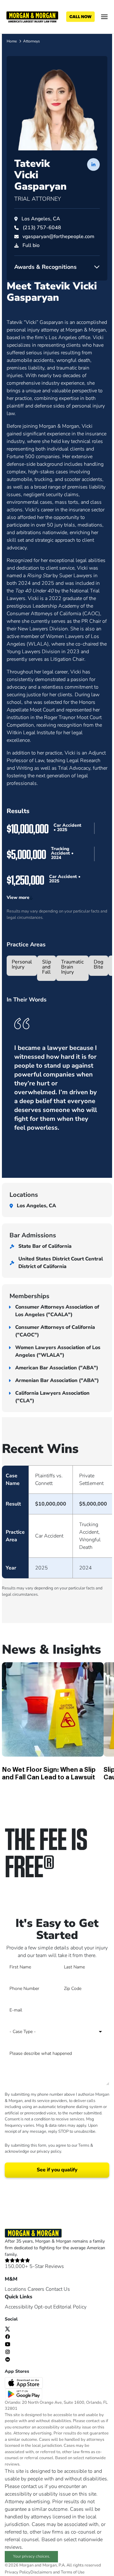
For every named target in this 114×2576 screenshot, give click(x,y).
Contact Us (58, 2289)
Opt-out (43, 2307)
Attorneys (32, 41)
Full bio (31, 245)
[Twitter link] (8, 2329)
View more (18, 897)
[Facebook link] (8, 2336)
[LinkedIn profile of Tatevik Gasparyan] (93, 164)
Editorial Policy (70, 2307)
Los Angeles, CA (41, 219)
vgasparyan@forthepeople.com (58, 237)
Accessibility (19, 2307)
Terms (84, 2145)
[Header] (32, 16)
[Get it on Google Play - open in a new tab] (24, 2394)
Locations (16, 2289)
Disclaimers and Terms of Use (57, 2572)
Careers (36, 2289)
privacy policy (49, 2151)
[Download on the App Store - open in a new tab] (24, 2382)
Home (12, 41)
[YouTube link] (8, 2344)
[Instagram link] (8, 2352)
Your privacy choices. (32, 2556)
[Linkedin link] (8, 2359)
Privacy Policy (18, 2572)
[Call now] (80, 17)
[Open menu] (104, 17)
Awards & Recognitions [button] (45, 267)
